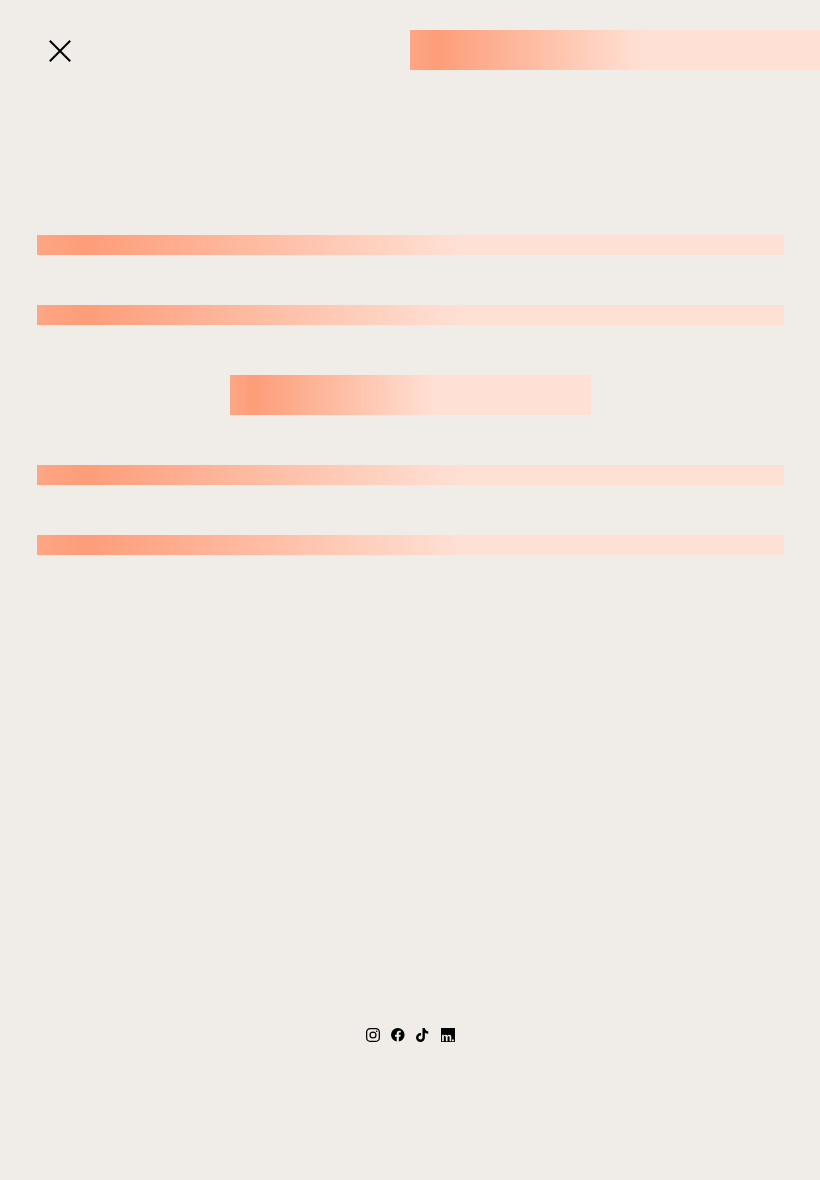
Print (343, 21)
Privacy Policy (488, 1118)
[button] (60, 51)
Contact (329, 64)
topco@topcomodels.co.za (410, 1079)
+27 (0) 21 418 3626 (410, 1059)
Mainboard (633, 1118)
